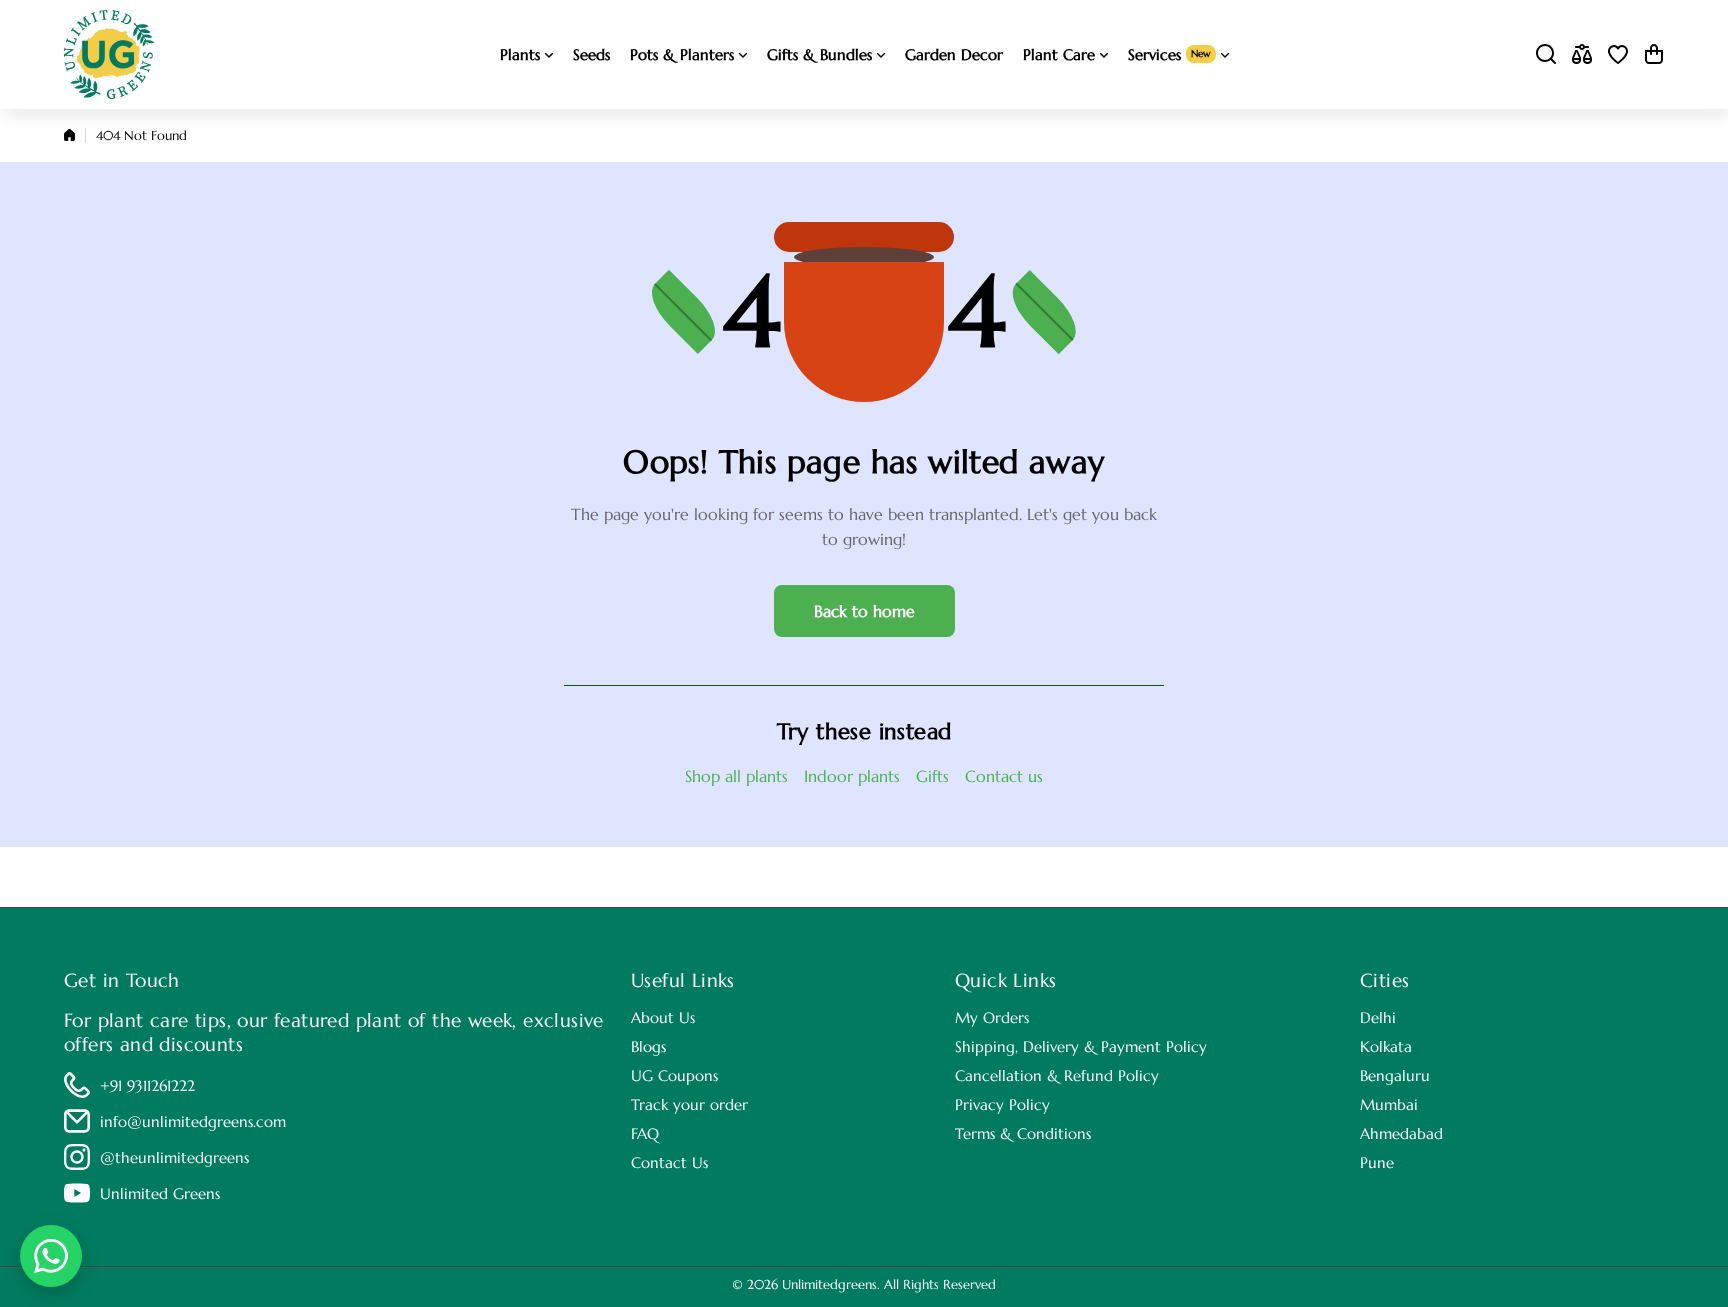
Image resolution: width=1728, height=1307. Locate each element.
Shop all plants (736, 776)
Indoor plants (852, 776)
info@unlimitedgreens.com (193, 1121)
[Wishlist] (1618, 54)
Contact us (1004, 776)
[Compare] (1582, 54)
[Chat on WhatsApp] (51, 1256)
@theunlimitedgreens (174, 1157)
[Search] (1546, 54)
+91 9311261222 (147, 1085)
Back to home (864, 611)
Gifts (932, 776)
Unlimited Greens (160, 1193)
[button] (1654, 54)
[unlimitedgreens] (109, 54)
